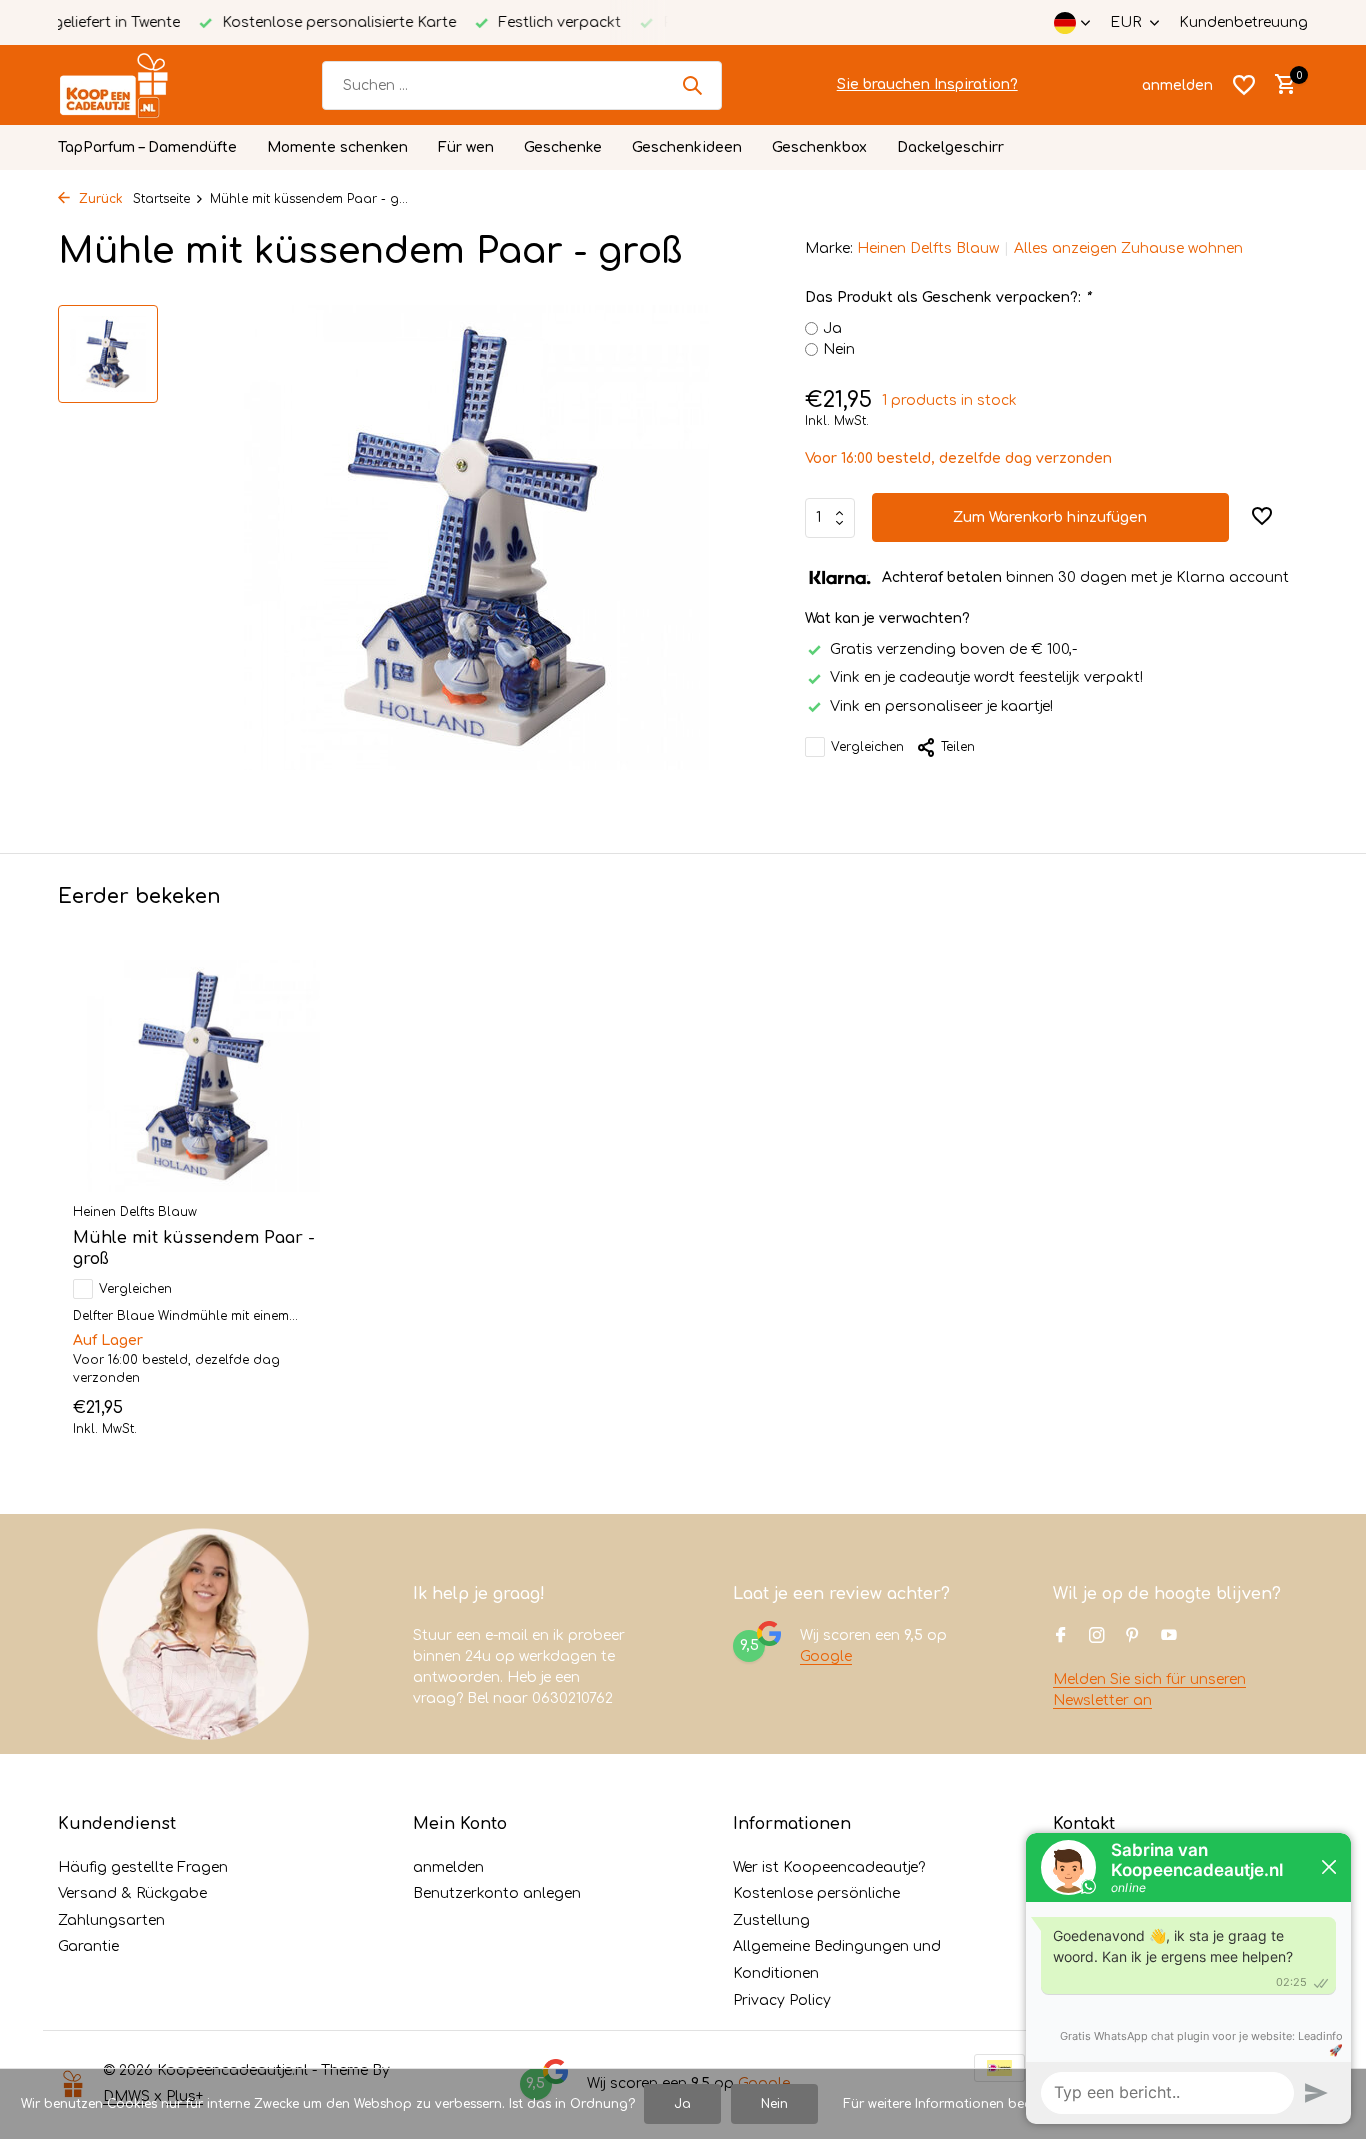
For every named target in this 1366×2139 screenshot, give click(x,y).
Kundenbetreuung (1243, 22)
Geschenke (563, 147)
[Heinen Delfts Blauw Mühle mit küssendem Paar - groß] (203, 1076)
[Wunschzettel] (1244, 85)
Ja (832, 328)
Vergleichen (867, 747)
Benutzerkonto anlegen (497, 1893)
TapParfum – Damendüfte (147, 147)
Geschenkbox (819, 147)
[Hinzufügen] (298, 1414)
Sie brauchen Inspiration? (927, 84)
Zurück (99, 199)
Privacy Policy (782, 2000)
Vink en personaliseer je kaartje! (941, 705)
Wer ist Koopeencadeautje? (829, 1867)
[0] (1280, 85)
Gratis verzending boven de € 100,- (953, 649)
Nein (839, 349)
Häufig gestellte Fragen (143, 1867)
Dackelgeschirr (950, 147)
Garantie (88, 1946)
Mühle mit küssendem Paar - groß (194, 1248)
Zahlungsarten (111, 1920)
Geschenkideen (687, 147)
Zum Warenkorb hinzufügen (1050, 517)
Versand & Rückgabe (132, 1893)
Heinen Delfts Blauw (928, 248)
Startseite (161, 199)
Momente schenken (337, 147)
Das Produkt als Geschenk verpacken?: (947, 297)
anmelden (448, 1867)
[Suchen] (692, 85)
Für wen (466, 147)
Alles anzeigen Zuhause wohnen (1128, 248)
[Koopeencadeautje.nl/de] (133, 85)
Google (826, 1656)
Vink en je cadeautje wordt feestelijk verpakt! (986, 677)
